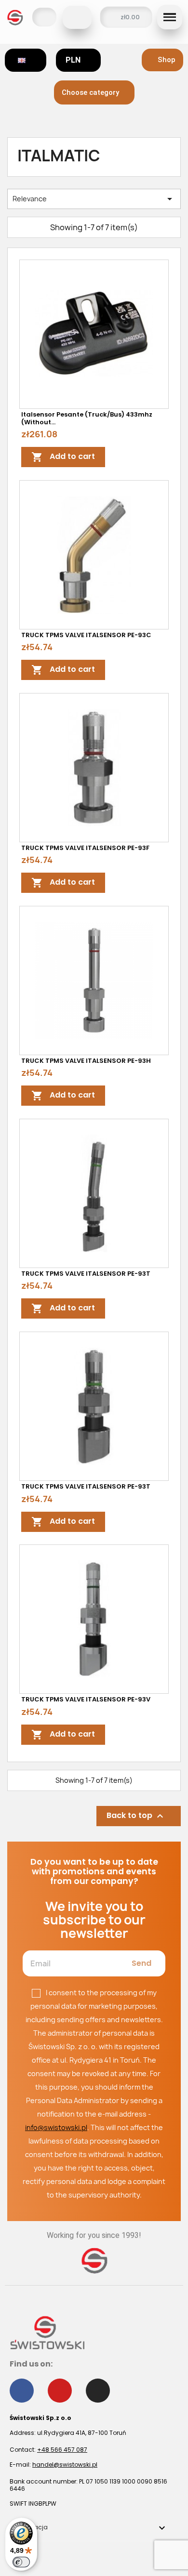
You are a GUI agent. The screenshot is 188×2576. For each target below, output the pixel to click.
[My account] (44, 17)
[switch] (21, 2562)
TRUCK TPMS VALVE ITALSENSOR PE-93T (86, 1274)
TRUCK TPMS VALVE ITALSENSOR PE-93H (86, 1061)
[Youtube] (60, 2391)
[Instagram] (98, 2391)
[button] (77, 17)
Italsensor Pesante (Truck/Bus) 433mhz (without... (87, 418)
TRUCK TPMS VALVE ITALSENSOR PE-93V (86, 1699)
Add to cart (63, 457)
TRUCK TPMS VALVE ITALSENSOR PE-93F (85, 848)
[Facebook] (22, 2391)
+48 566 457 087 (62, 2450)
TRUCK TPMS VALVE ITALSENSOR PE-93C (86, 635)
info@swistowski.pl (56, 2127)
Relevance (94, 199)
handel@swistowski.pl (65, 2465)
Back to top (136, 1816)
